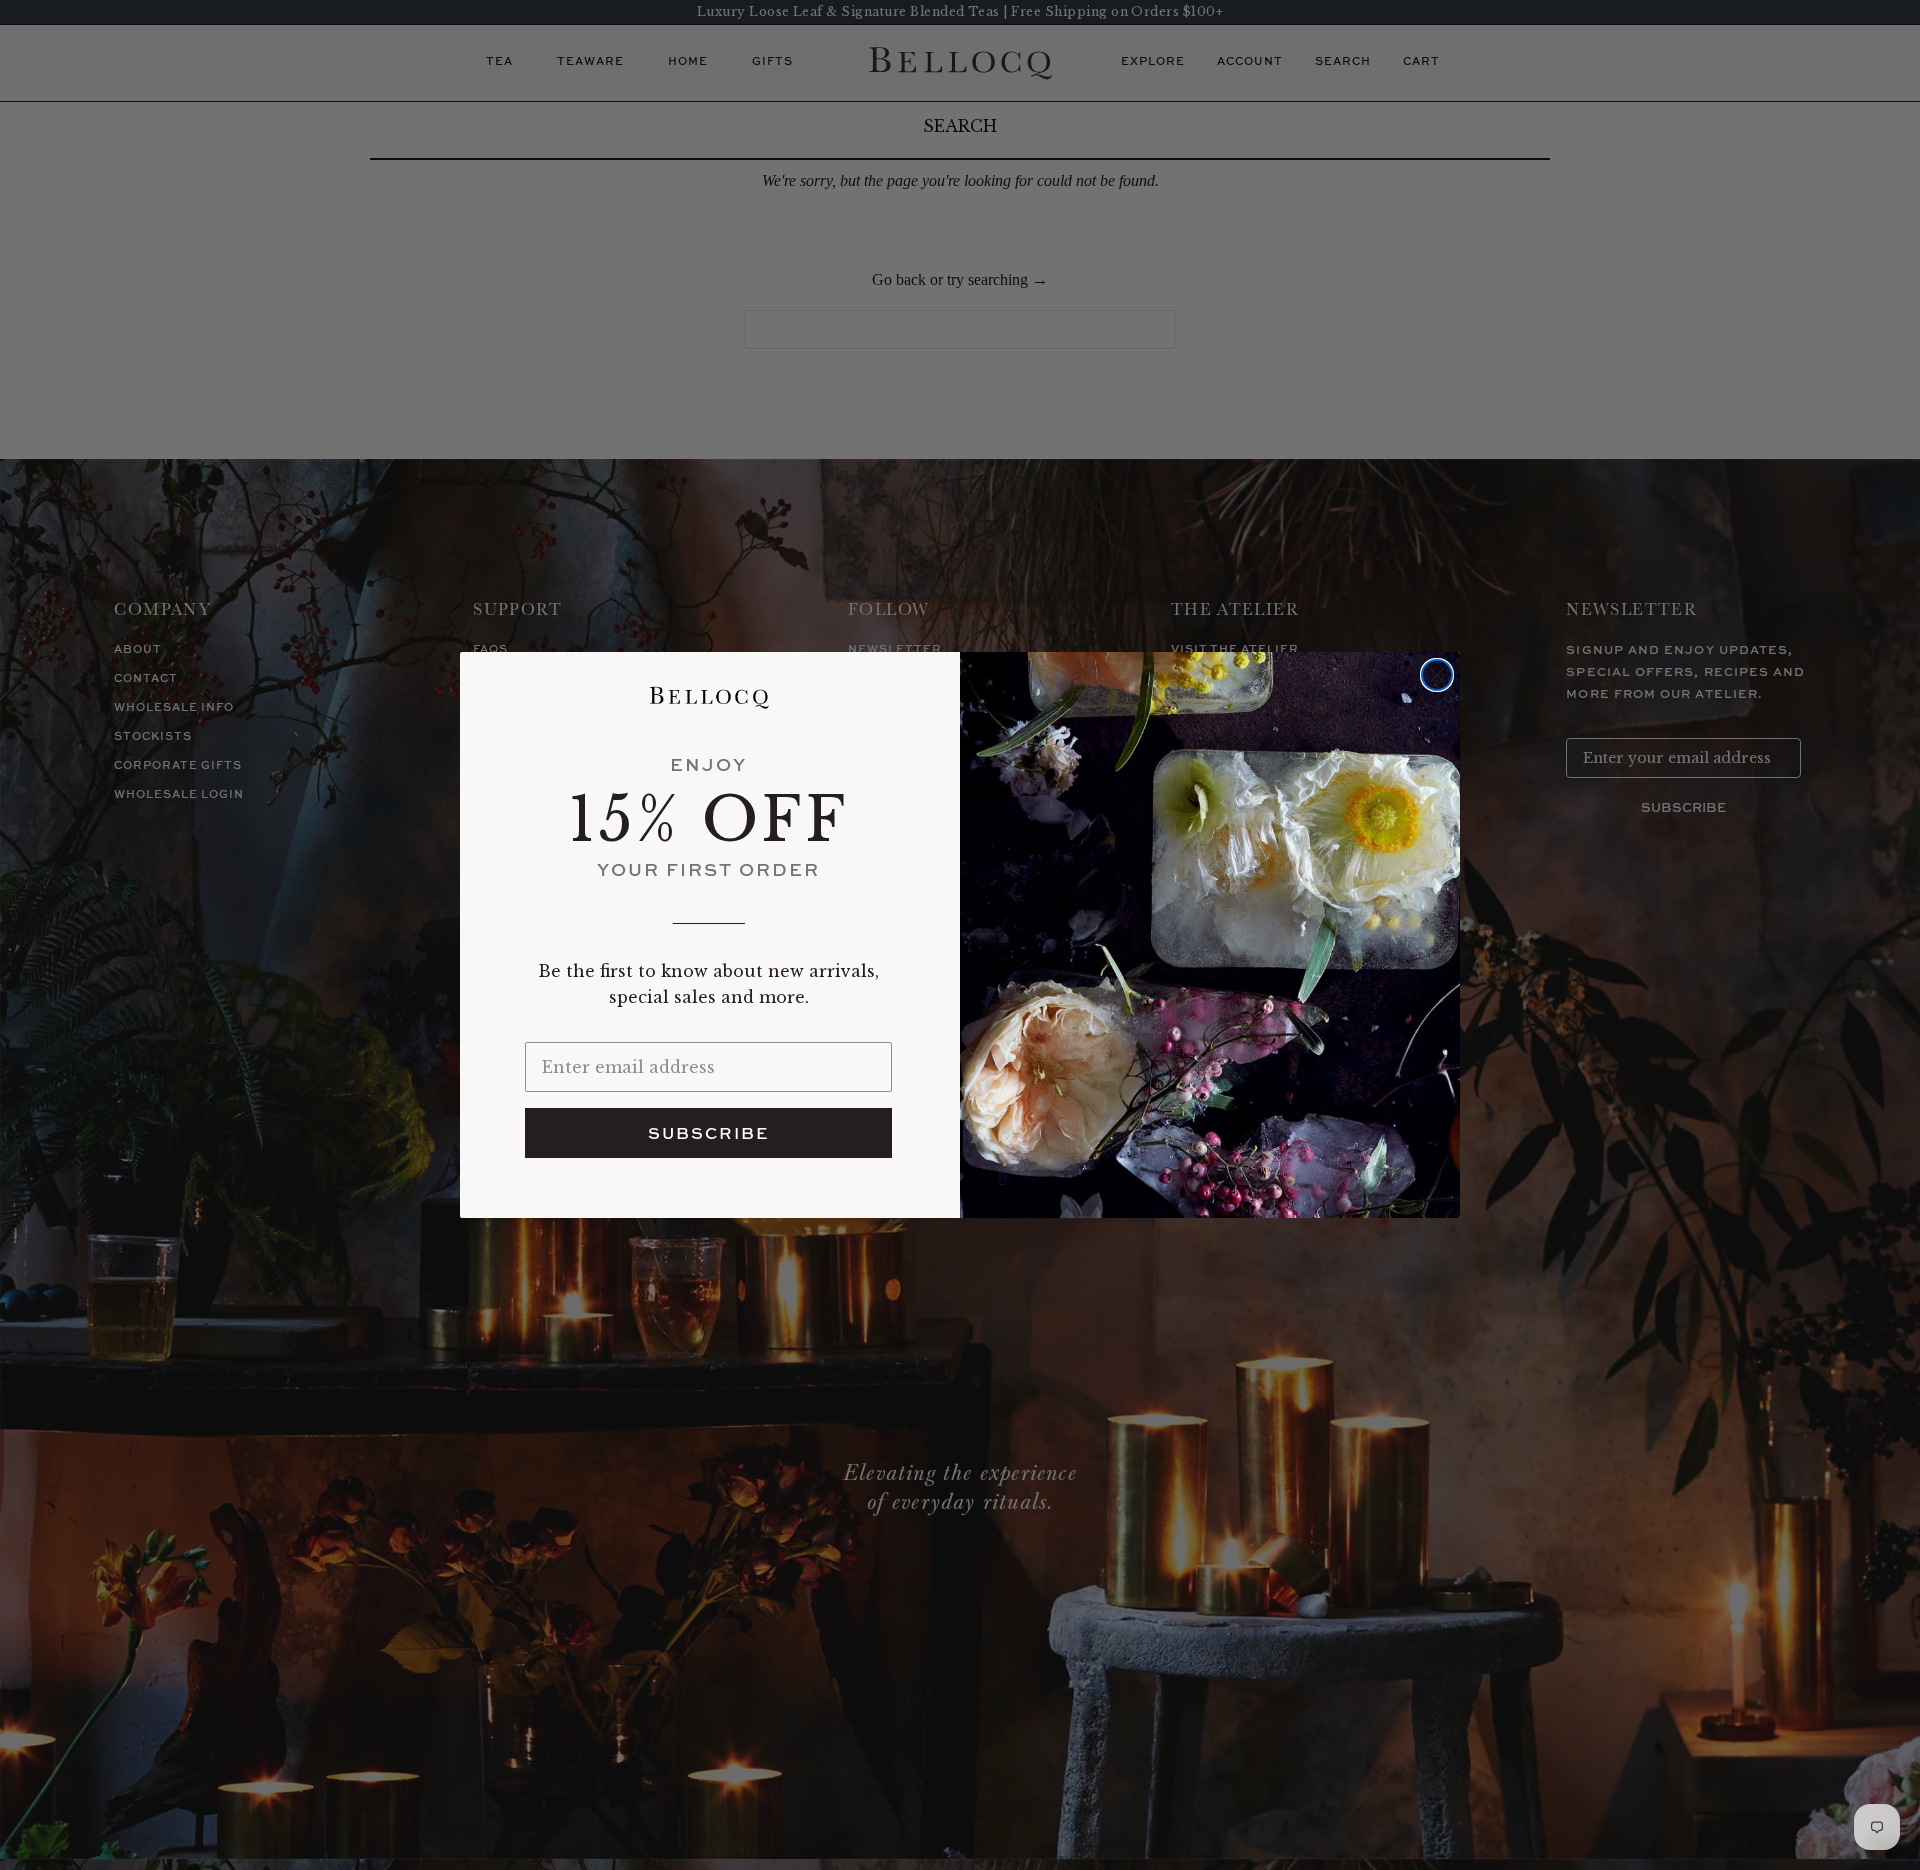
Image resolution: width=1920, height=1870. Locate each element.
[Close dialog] (1437, 675)
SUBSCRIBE (708, 1133)
